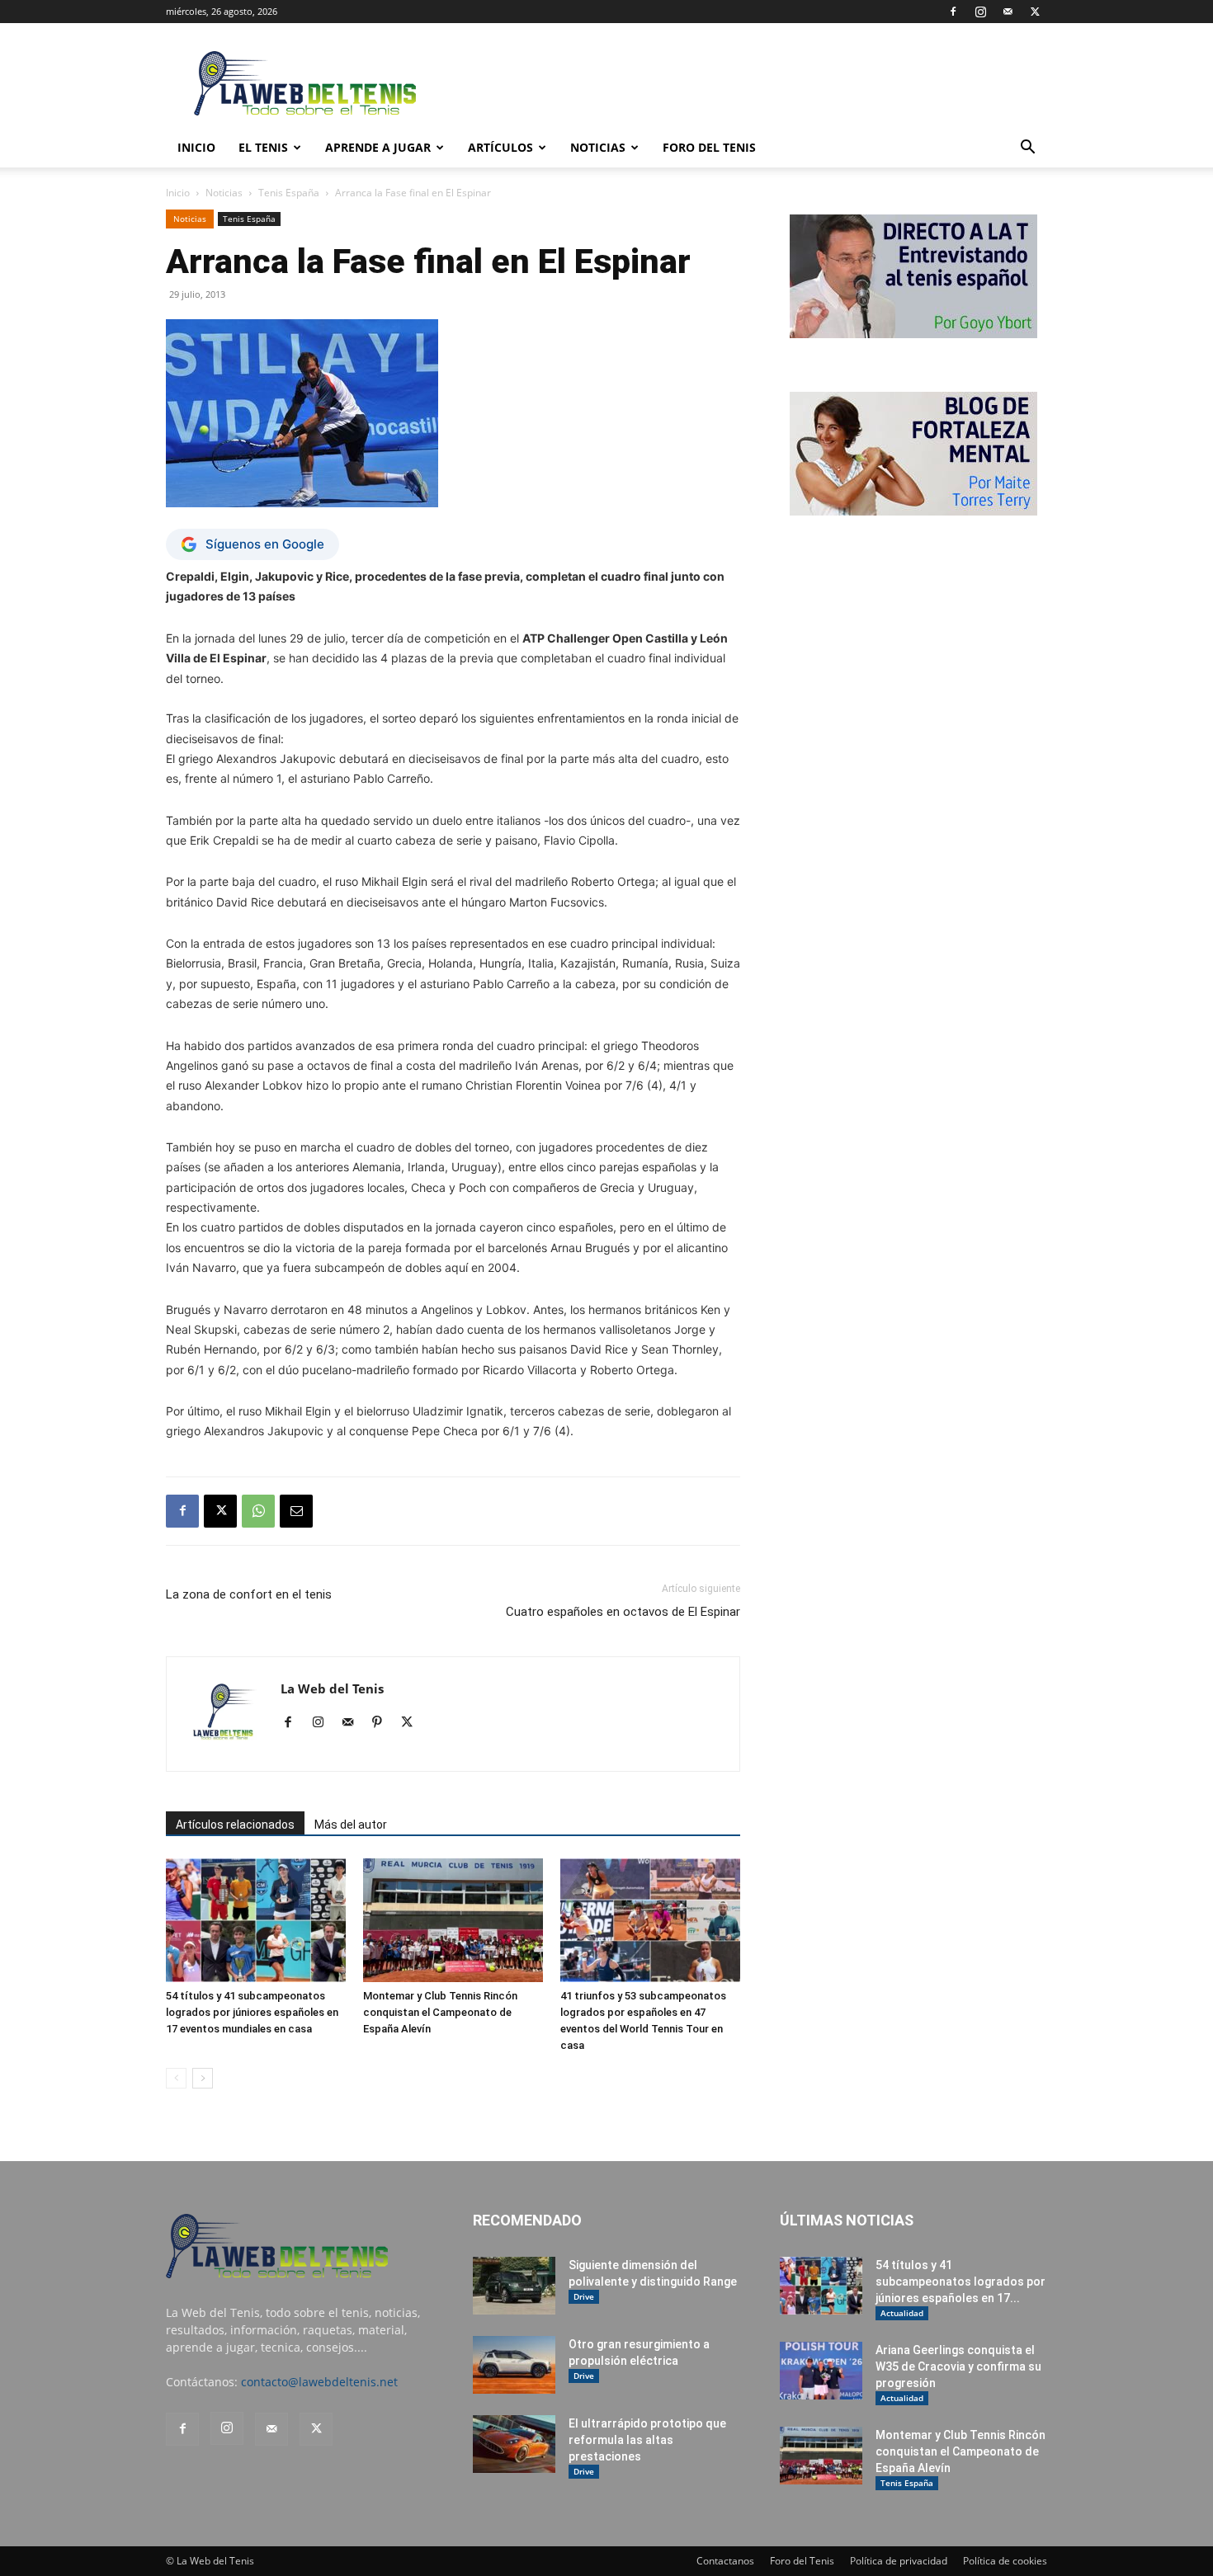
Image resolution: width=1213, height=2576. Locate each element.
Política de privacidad (899, 2561)
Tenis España (289, 193)
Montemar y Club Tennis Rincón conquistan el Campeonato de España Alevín (440, 2012)
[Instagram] (980, 12)
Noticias (598, 147)
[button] (1027, 149)
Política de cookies (1005, 2561)
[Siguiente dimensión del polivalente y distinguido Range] (514, 2286)
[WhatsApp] (258, 1511)
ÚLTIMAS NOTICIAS (847, 2220)
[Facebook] (953, 12)
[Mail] (1008, 12)
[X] (1035, 12)
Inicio (178, 193)
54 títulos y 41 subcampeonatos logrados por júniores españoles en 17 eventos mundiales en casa (252, 2012)
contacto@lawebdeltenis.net (319, 2382)
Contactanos (725, 2561)
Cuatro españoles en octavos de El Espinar (623, 1612)
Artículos (500, 147)
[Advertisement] (747, 83)
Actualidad (902, 2313)
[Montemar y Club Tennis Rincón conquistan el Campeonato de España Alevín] (453, 1920)
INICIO (196, 147)
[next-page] (203, 2078)
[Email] (296, 1511)
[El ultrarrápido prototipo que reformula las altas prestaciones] (514, 2444)
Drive (584, 2296)
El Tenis (263, 147)
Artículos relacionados (235, 1825)
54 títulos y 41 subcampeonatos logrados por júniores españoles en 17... (960, 2282)
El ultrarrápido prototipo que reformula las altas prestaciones (647, 2440)
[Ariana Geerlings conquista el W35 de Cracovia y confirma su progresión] (821, 2371)
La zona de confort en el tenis (249, 1594)
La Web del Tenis (332, 1688)
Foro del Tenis (802, 2561)
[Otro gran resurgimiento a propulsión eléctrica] (514, 2365)
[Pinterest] (383, 1723)
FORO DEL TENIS (709, 147)
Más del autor (351, 1825)
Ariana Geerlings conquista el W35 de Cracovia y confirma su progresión (958, 2366)
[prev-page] (176, 2078)
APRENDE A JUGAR (378, 147)
